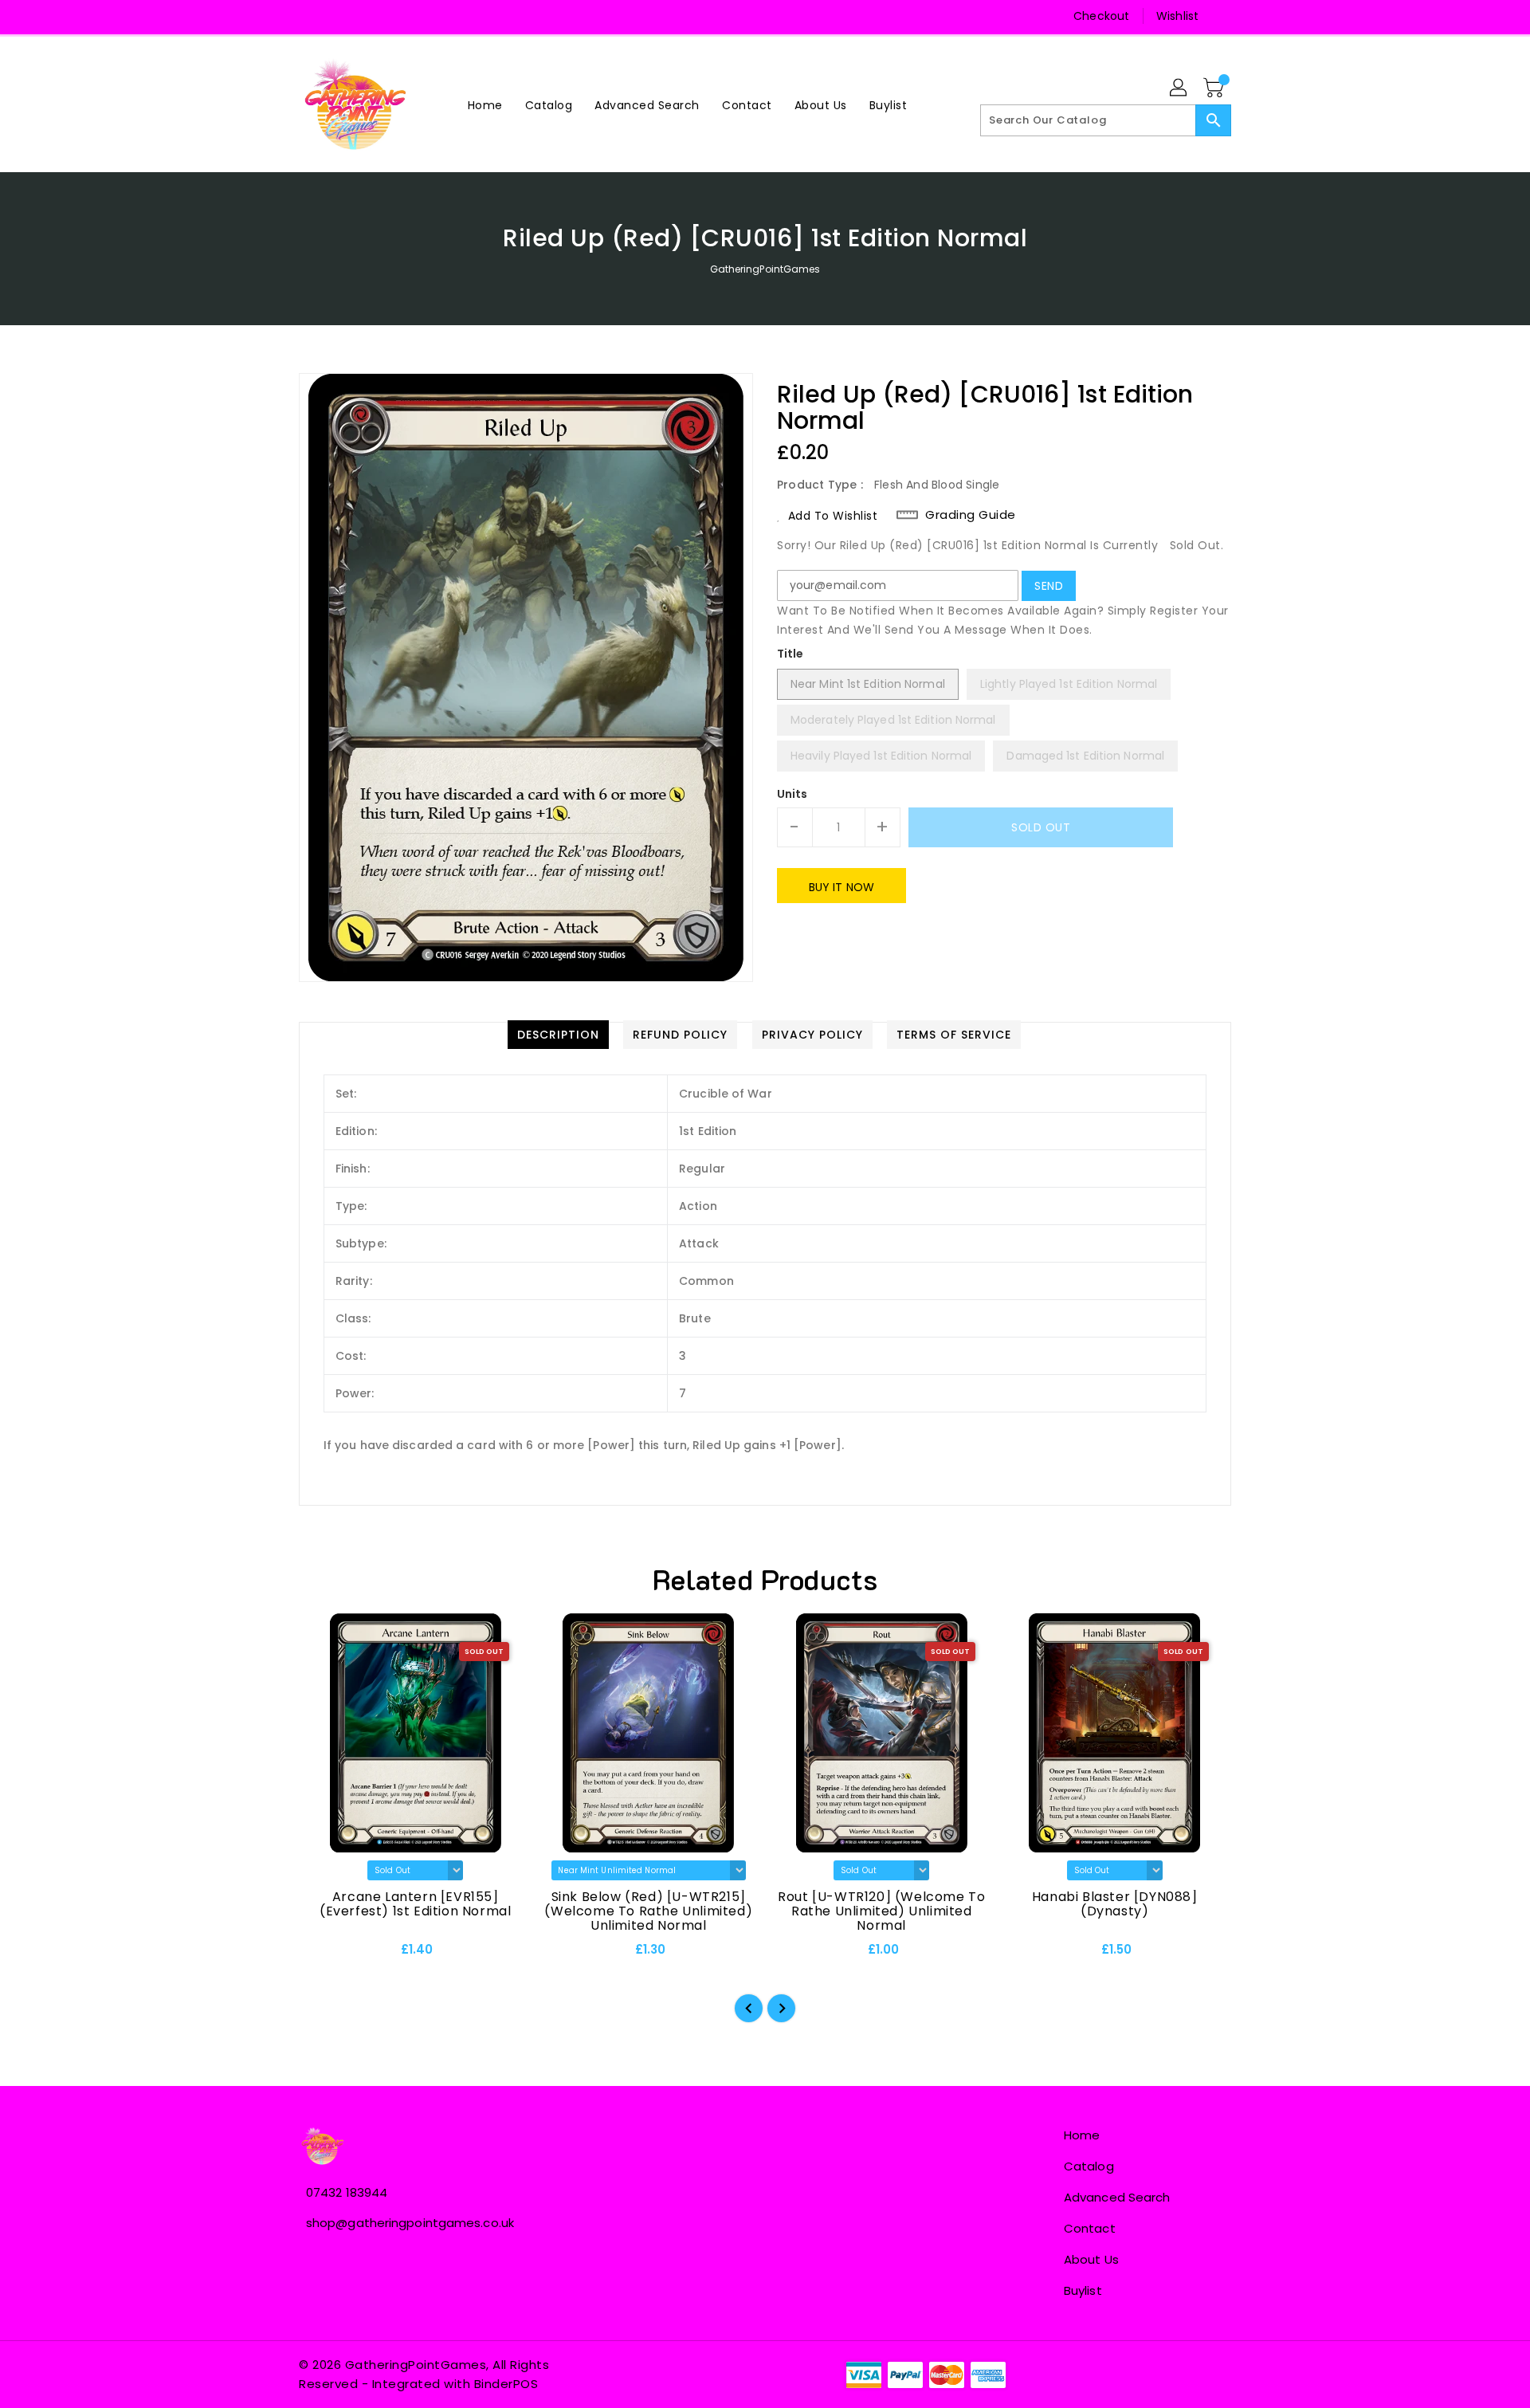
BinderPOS (506, 2384)
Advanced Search (1117, 2197)
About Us (1091, 2259)
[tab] (558, 1035)
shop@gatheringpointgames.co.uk (410, 2223)
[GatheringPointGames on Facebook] (312, 16)
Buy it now (841, 887)
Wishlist (1177, 16)
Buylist (1083, 2290)
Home (1082, 2135)
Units (792, 794)
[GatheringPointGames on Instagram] (343, 16)
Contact (1090, 2228)
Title (790, 654)
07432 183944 (347, 2192)
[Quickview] (324, 1954)
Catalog (1089, 2166)
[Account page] (1179, 88)
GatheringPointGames (765, 269)
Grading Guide (971, 515)
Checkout (1101, 16)
